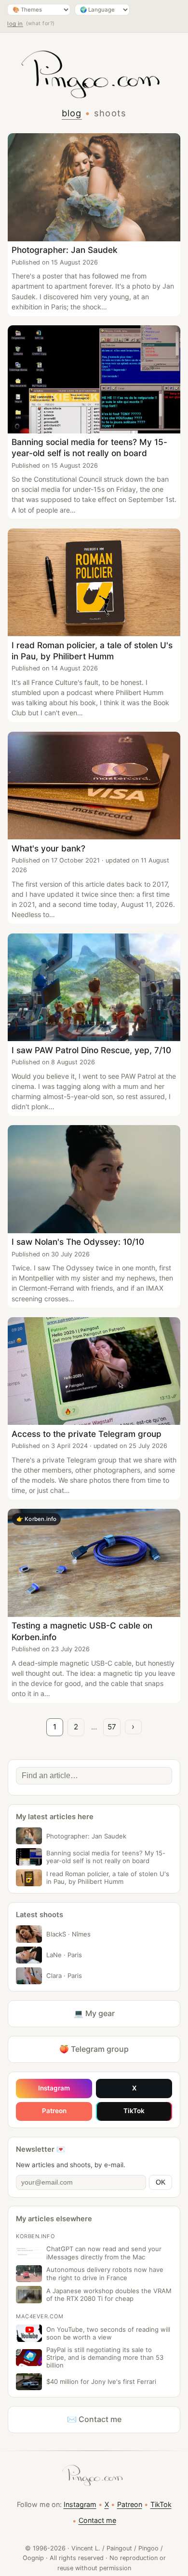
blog (72, 113)
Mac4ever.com (40, 2316)
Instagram (54, 2088)
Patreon (54, 2111)
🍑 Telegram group (94, 2049)
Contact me (97, 2520)
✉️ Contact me (94, 2419)
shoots (110, 113)
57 (112, 1727)
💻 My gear (94, 2013)
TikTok (134, 2111)
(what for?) (40, 23)
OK (161, 2182)
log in (15, 24)
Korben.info (35, 2236)
